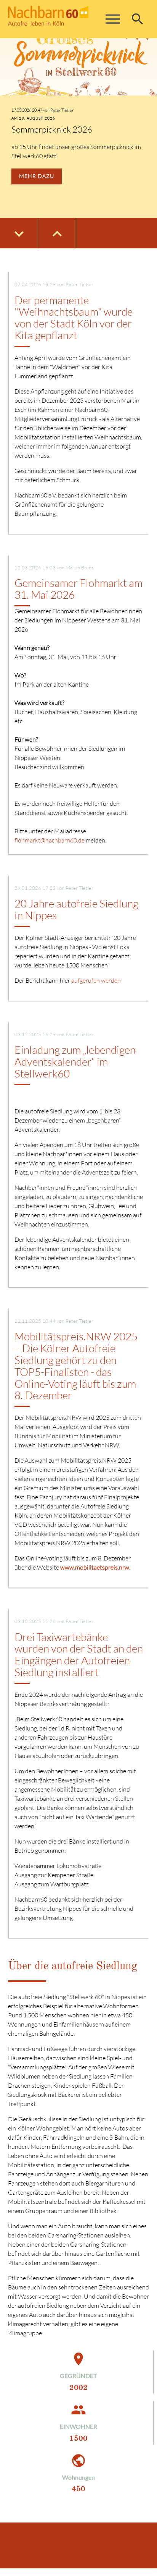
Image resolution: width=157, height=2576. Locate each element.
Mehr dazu (37, 176)
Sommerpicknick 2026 (52, 129)
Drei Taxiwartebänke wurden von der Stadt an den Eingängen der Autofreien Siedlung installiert (79, 1654)
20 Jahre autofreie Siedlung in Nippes (76, 909)
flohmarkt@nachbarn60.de (50, 840)
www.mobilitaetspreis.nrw (95, 1567)
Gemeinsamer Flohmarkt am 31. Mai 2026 (78, 589)
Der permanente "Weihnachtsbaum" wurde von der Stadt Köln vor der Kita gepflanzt (74, 318)
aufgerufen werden (96, 980)
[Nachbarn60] (66, 19)
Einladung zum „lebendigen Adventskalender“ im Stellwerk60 (75, 1061)
